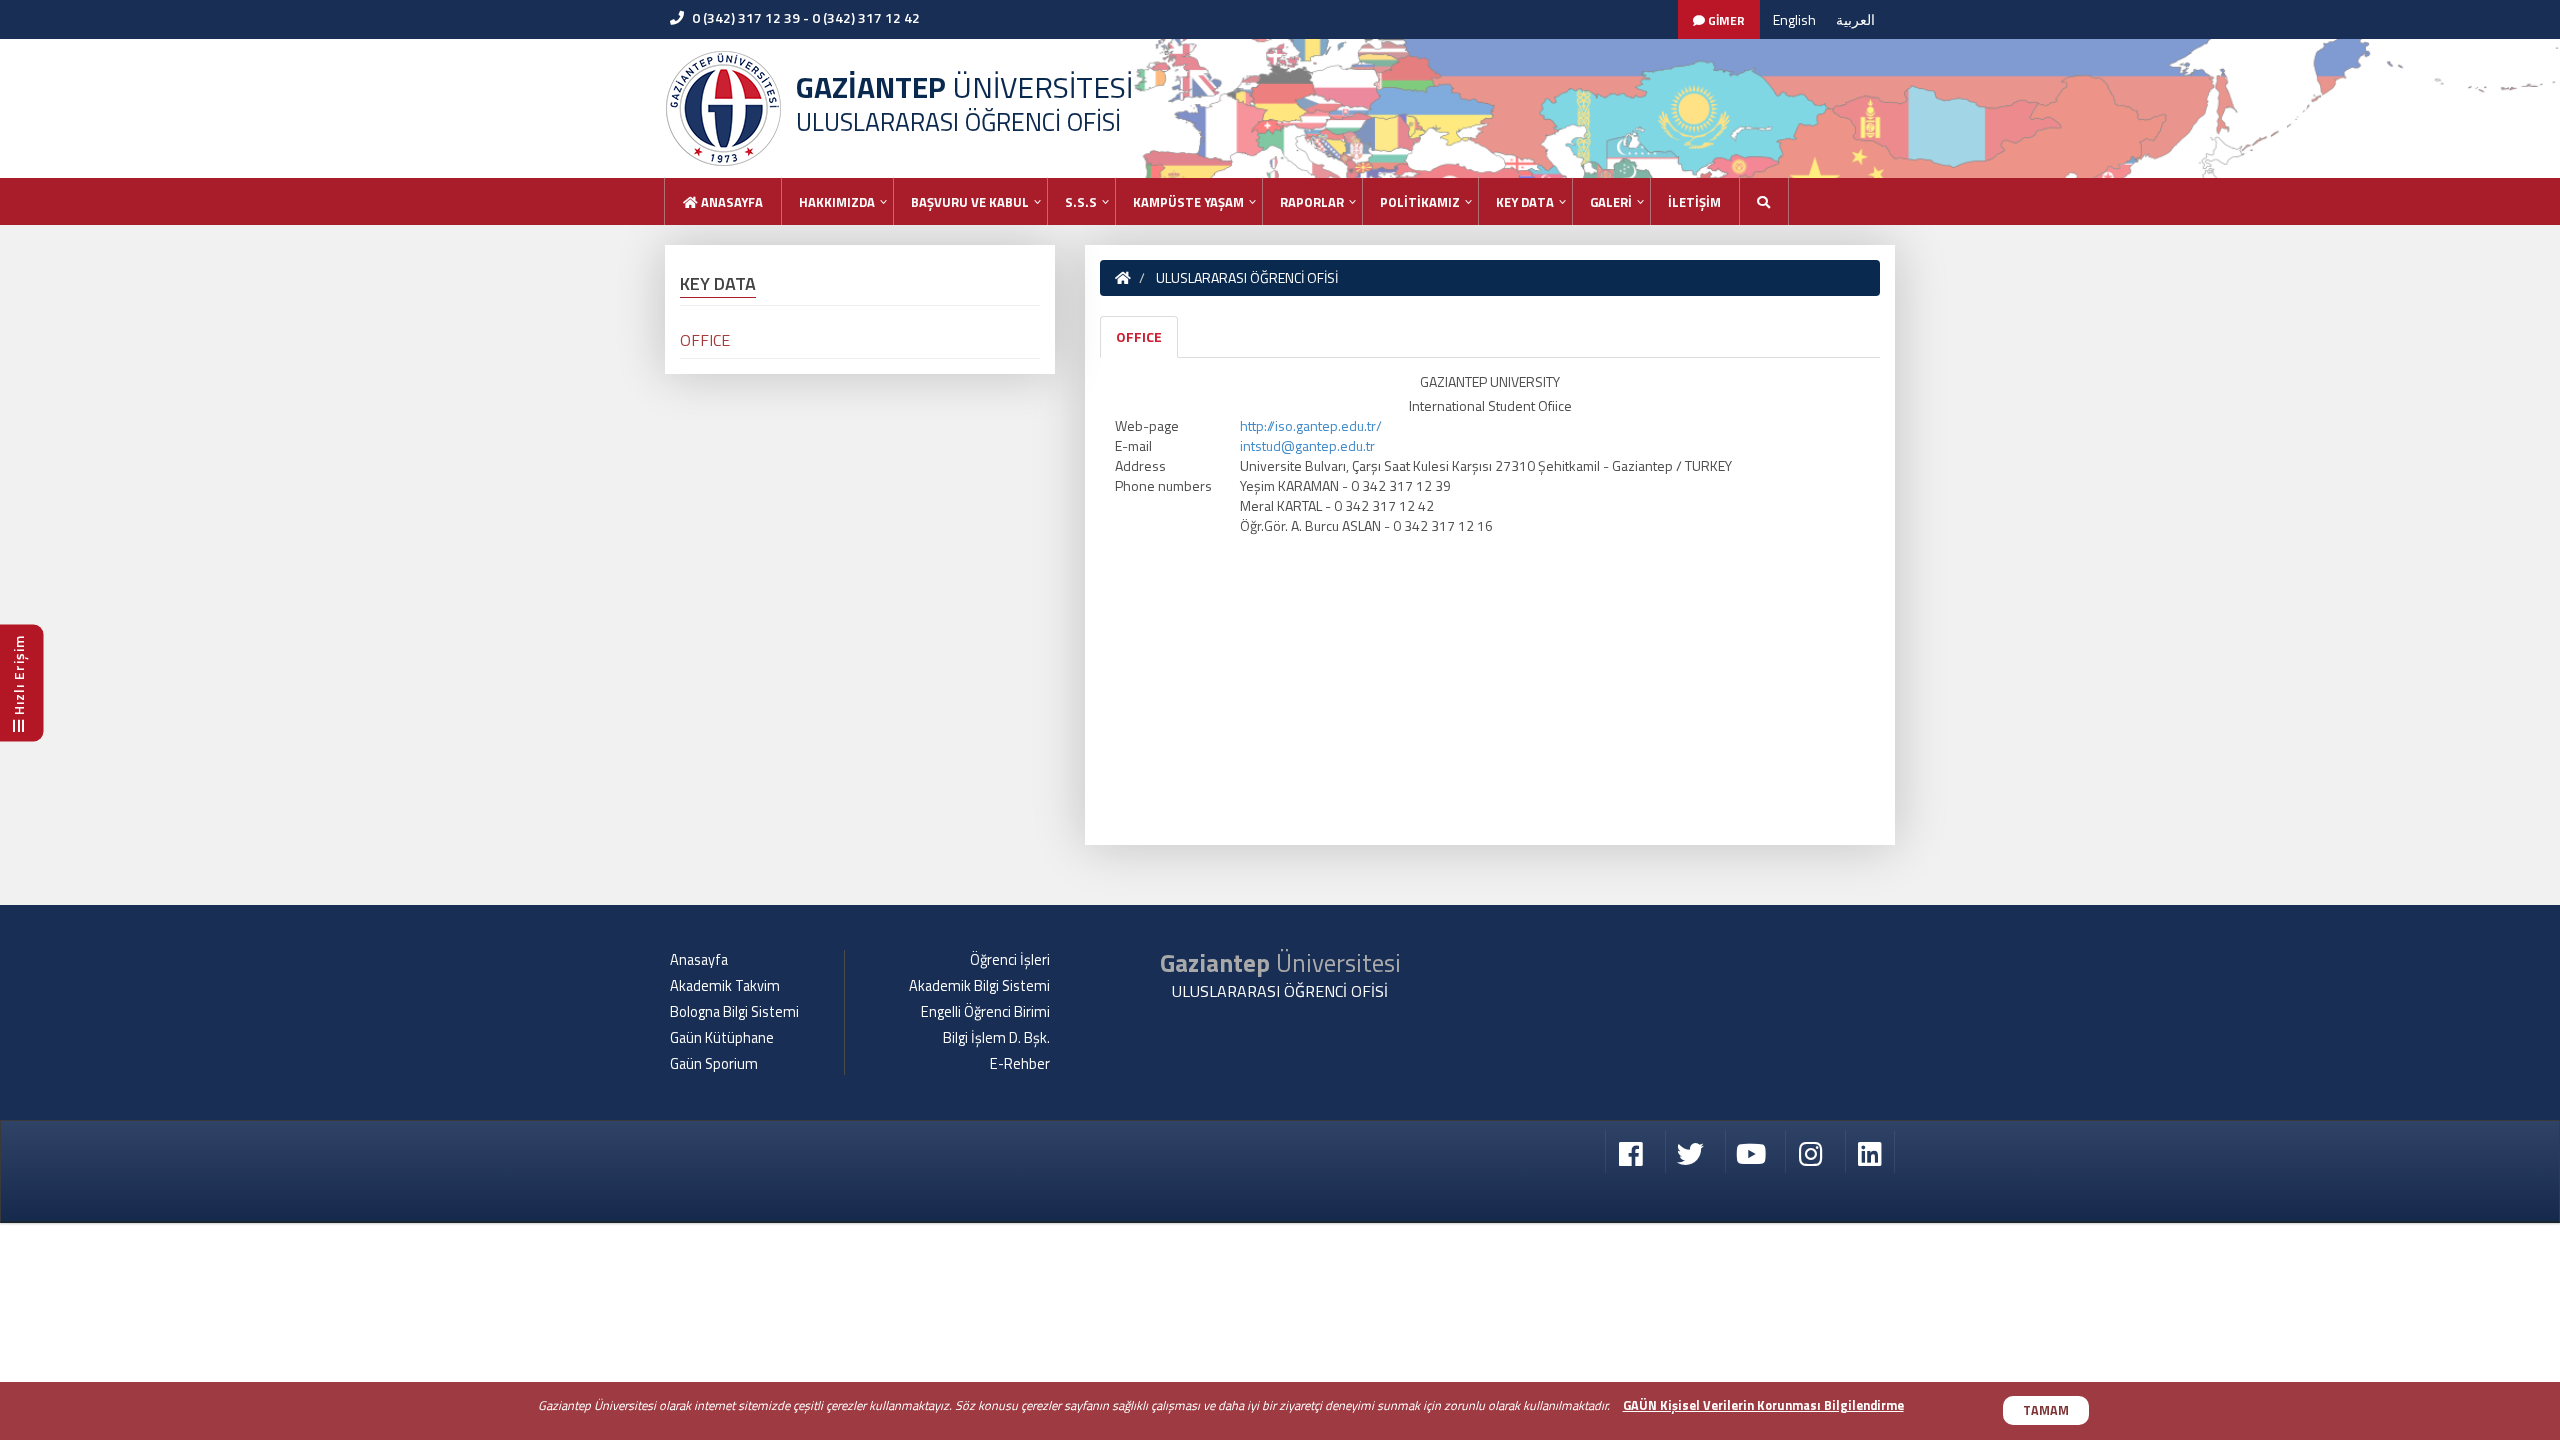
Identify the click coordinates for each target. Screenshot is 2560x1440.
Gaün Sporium (714, 1064)
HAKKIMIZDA (837, 202)
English (1794, 19)
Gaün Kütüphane (722, 1038)
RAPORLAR (1312, 202)
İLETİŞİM (1694, 202)
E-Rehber (1020, 1064)
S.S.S (1081, 202)
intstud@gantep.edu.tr (1307, 445)
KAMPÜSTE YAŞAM (1188, 202)
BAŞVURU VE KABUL (970, 202)
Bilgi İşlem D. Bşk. (996, 1038)
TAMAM (2046, 1410)
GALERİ (1611, 202)
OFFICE (1139, 336)
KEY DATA (1525, 202)
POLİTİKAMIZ (1420, 202)
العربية (1855, 19)
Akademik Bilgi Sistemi (979, 986)
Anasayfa (730, 202)
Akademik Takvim (725, 986)
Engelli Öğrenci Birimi (985, 1012)
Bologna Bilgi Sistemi (734, 1012)
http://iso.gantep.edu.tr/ (1311, 425)
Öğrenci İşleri (1010, 960)
